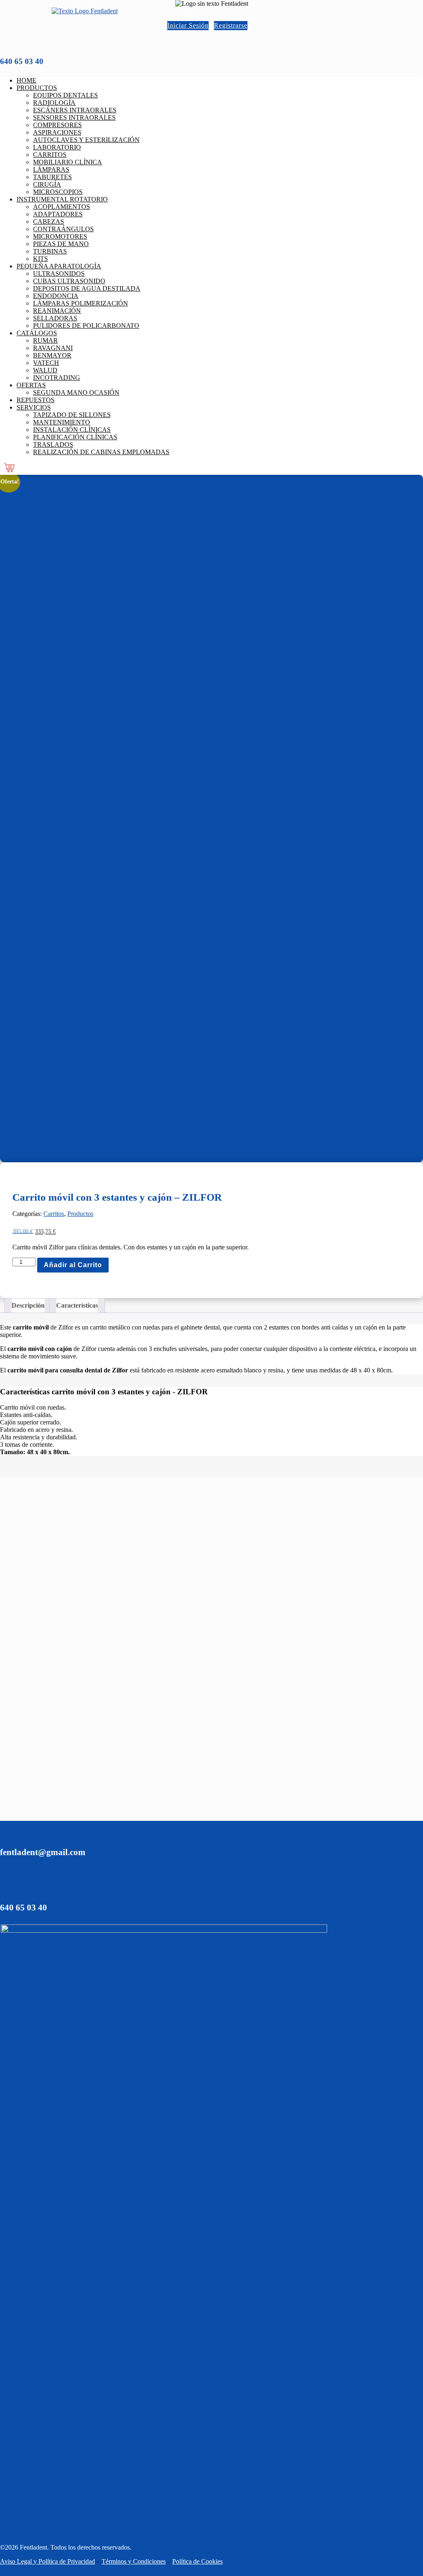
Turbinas (50, 251)
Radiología (54, 103)
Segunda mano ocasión (76, 392)
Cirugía (47, 184)
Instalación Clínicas (72, 430)
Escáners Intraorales (75, 110)
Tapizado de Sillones (72, 415)
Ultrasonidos (59, 274)
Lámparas (51, 169)
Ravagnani (53, 348)
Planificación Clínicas (75, 437)
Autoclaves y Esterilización (86, 140)
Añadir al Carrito (73, 1265)
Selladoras (55, 318)
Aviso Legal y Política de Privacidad (48, 2561)
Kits (40, 259)
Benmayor (52, 355)
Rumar (45, 340)
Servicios (34, 407)
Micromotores (60, 236)
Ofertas (31, 385)
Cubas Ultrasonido (69, 281)
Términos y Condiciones (134, 2561)
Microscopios (58, 192)
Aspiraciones (57, 132)
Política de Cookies (197, 2561)
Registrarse (231, 25)
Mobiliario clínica (68, 162)
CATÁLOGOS (37, 333)
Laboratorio (57, 147)
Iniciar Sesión (188, 25)
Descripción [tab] (28, 1305)
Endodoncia (56, 296)
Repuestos (36, 400)
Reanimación (57, 311)
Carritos (50, 155)
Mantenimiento (62, 422)
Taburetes (52, 177)
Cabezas (49, 222)
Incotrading (57, 378)
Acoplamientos (62, 207)
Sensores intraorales (74, 117)
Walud (45, 370)
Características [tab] (77, 1305)
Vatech (46, 363)
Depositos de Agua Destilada (87, 288)
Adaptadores (58, 214)
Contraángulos (63, 229)
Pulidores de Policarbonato (86, 326)
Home (26, 80)
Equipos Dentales (65, 95)
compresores (57, 125)
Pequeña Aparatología (59, 266)
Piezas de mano (61, 244)
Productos (37, 88)
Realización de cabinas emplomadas (101, 452)
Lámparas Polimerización (81, 303)
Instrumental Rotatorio (62, 199)
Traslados (53, 444)
